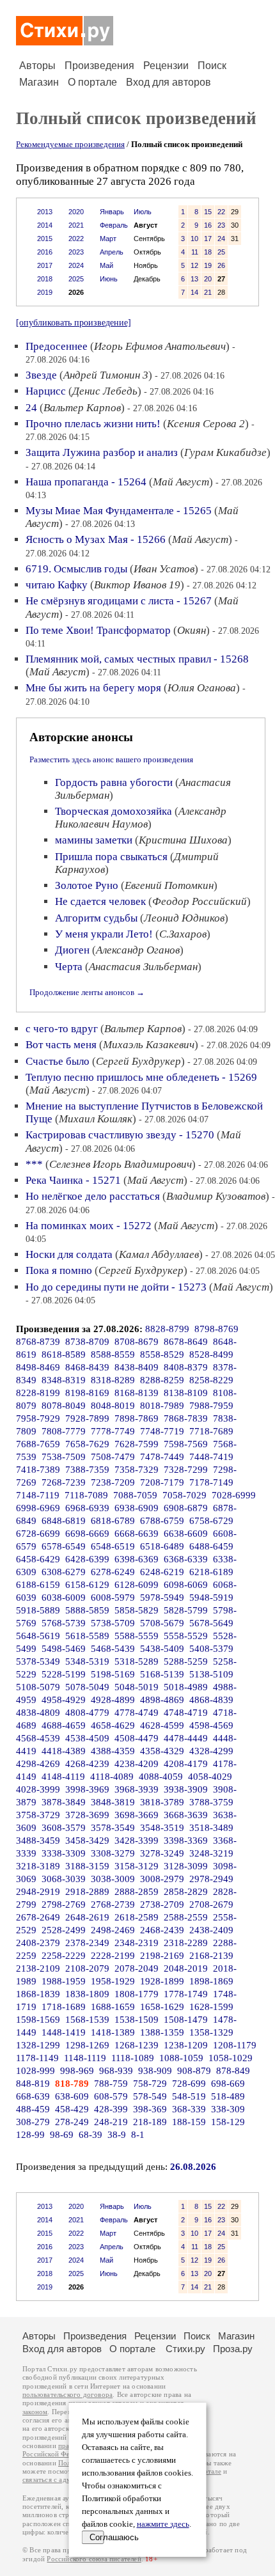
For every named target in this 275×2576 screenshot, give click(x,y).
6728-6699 (38, 1534)
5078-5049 (87, 1687)
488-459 (33, 2109)
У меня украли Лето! (104, 934)
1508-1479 (186, 2020)
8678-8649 (186, 1342)
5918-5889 (38, 1610)
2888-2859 (137, 1892)
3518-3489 (211, 1828)
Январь (112, 212)
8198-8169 (87, 1393)
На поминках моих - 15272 (89, 1226)
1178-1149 (37, 2058)
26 (221, 265)
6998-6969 (38, 1508)
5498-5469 (64, 1649)
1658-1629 (162, 2007)
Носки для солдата (69, 1254)
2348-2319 (137, 1943)
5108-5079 (38, 1687)
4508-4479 (137, 1738)
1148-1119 (85, 2058)
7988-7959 (211, 1406)
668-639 (33, 2096)
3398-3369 (186, 1841)
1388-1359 (162, 2032)
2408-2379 (38, 1943)
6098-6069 (186, 1585)
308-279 (33, 2122)
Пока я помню (59, 1270)
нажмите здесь (163, 2524)
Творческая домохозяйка (114, 811)
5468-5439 (113, 1649)
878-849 (233, 2071)
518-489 (228, 2096)
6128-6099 (137, 1585)
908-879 (194, 2071)
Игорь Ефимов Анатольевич (160, 346)
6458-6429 (38, 1559)
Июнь (109, 279)
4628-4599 (162, 1725)
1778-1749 (186, 1994)
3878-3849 (64, 1802)
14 (194, 292)
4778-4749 (137, 1713)
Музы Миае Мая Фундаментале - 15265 (119, 511)
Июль (143, 212)
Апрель (112, 252)
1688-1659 (113, 2007)
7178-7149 (211, 1482)
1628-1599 (211, 2007)
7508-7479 (113, 1457)
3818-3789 (162, 1802)
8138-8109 (186, 1393)
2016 (45, 252)
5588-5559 (137, 1636)
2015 (45, 239)
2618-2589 (137, 1917)
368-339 (189, 2109)
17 (208, 239)
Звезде (41, 375)
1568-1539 (87, 2020)
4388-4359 (113, 1751)
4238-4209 (137, 1764)
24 (221, 239)
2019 (45, 292)
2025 (76, 279)
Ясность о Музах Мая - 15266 (96, 539)
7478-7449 (162, 1457)
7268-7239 (64, 1482)
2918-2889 (87, 1892)
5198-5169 (113, 1674)
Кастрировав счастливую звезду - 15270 (120, 1135)
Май (106, 265)
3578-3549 (113, 1828)
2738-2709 (162, 1905)
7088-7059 (135, 1495)
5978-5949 (162, 1598)
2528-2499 (64, 1930)
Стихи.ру (185, 2349)
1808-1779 (137, 1994)
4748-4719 (186, 1713)
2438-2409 (211, 1930)
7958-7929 (38, 1418)
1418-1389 (113, 2032)
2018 (45, 279)
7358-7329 (137, 1470)
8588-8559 (113, 1355)
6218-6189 (211, 1572)
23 (221, 225)
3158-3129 (137, 1866)
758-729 (150, 2084)
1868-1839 (38, 1994)
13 (194, 279)
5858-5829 (137, 1610)
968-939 (116, 2071)
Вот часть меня (61, 1045)
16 (208, 225)
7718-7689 (211, 1431)
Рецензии (166, 66)
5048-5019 (137, 1687)
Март (108, 239)
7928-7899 (87, 1418)
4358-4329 (162, 1751)
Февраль (114, 225)
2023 (76, 252)
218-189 (150, 2122)
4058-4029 (210, 1777)
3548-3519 (162, 1828)
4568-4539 (38, 1738)
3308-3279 (113, 1853)
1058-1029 (231, 2058)
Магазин (39, 82)
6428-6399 (87, 1559)
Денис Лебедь (105, 391)
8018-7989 (162, 1406)
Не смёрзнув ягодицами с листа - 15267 (119, 601)
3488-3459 (38, 1841)
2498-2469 (113, 1930)
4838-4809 (38, 1713)
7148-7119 (38, 1495)
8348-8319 (64, 1380)
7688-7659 (38, 1444)
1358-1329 (211, 2032)
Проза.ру (233, 2349)
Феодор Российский (200, 901)
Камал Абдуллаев (159, 1254)
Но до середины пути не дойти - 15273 (116, 1287)
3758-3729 (38, 1815)
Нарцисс (46, 391)
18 (208, 252)
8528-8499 (211, 1355)
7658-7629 (87, 1444)
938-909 (155, 2071)
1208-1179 (235, 2045)
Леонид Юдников (184, 918)
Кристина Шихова (183, 840)
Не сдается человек (100, 901)
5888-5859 (87, 1610)
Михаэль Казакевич (149, 1045)
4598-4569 (211, 1725)
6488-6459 (211, 1546)
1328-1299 (38, 2045)
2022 (76, 239)
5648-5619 (38, 1636)
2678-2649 (38, 1917)
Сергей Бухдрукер (138, 1061)
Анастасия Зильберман (143, 967)
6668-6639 (137, 1534)
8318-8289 (113, 1380)
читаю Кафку (57, 585)
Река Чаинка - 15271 (73, 1180)
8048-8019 (113, 1406)
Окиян (192, 630)
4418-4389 (64, 1751)
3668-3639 (186, 1815)
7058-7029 (185, 1495)
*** (34, 1164)
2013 (45, 212)
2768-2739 (113, 1905)
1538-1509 (137, 2020)
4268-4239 (87, 1764)
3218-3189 (38, 1866)
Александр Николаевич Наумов (141, 818)
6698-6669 (87, 1534)
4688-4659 (64, 1725)
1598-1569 (38, 2020)
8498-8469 (38, 1367)
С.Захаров (183, 934)
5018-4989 (186, 1687)
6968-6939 (87, 1508)
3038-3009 (113, 1879)
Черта (69, 967)
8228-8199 (38, 1393)
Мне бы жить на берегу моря (93, 688)
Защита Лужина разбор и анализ (102, 452)
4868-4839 (211, 1700)
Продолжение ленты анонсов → (87, 992)
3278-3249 (162, 1853)
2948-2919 (38, 1892)
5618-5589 (87, 1636)
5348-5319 (87, 1661)
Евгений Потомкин (169, 885)
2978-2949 (211, 1879)
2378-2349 (87, 1943)
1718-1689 (64, 2007)
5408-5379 (211, 1649)
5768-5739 (64, 1623)
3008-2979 (162, 1879)
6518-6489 (162, 1546)
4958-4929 (64, 1700)
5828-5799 (186, 1610)
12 (194, 265)
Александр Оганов (138, 950)
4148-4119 (63, 1777)
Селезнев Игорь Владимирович (121, 1164)
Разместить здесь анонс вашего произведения (111, 759)
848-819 (33, 2084)
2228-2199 (113, 1956)
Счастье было (58, 1061)
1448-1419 (64, 2032)
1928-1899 (162, 1981)
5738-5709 (113, 1623)
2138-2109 (38, 1968)
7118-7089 (86, 1495)
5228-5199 (64, 1674)
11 (195, 252)
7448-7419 (211, 1457)
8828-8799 (167, 1329)
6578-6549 (64, 1546)
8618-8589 (64, 1355)
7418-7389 (38, 1470)
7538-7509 (64, 1457)
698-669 (228, 2084)
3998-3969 (87, 1789)
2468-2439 (162, 1930)
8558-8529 (162, 1355)
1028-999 (35, 2071)
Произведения (99, 66)
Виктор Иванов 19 (137, 585)
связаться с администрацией (67, 2480)
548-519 (189, 2096)
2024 (76, 265)
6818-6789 (113, 1521)
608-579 (111, 2096)
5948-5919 (211, 1598)
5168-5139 (162, 1674)
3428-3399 (137, 1841)
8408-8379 (186, 1367)
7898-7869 (137, 1418)
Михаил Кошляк (96, 1119)
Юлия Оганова (202, 688)
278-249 (72, 2122)
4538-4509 (87, 1738)
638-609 (72, 2096)
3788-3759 (211, 1802)
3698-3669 (137, 1815)
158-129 (228, 2122)
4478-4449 (186, 1738)
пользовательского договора (67, 2395)
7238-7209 (113, 1482)
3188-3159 (87, 1866)
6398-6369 (137, 1559)
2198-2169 (162, 1956)
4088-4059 (161, 1777)
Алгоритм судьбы (96, 918)
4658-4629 (113, 1725)
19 (208, 265)
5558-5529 (186, 1636)
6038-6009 (64, 1598)
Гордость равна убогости (114, 782)
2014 (45, 225)
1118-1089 (133, 2058)
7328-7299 (186, 1470)
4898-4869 (162, 1700)
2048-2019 (186, 1968)
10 (194, 239)
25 (221, 252)
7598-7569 (186, 1444)
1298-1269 (87, 2045)
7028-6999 (234, 1495)
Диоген (72, 950)
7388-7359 (87, 1470)
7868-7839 (186, 1418)
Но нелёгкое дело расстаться (93, 1196)
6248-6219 (162, 1572)
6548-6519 (113, 1546)
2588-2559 (186, 1917)
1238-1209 (186, 2045)
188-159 (189, 2122)
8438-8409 (137, 1367)
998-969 (77, 2071)
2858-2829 (186, 1892)
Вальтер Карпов (82, 408)
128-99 (30, 2135)
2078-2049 (137, 1968)
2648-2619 (87, 1917)
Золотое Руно (87, 885)
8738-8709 (87, 1342)
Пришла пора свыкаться (111, 857)
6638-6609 (186, 1534)
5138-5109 (211, 1674)
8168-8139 (137, 1393)
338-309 (228, 2109)
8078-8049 (64, 1406)
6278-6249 (113, 1572)
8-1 (138, 2135)
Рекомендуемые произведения (70, 144)
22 (221, 212)
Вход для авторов (169, 82)
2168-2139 (211, 1956)
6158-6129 (87, 1585)
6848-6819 (64, 1521)
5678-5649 (211, 1623)
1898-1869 (211, 1981)
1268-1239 (137, 2045)
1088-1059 (181, 2058)
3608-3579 (64, 1828)
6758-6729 (211, 1521)
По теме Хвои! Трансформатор (98, 630)
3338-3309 (64, 1853)
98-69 (62, 2135)
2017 (45, 265)
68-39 (90, 2135)
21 (208, 292)
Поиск (212, 66)
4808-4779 (87, 1713)
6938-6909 (137, 1508)
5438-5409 (162, 1649)
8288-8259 (162, 1380)
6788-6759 (162, 1521)
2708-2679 (211, 1905)
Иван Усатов (164, 569)
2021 (76, 225)
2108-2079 (87, 1968)
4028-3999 (38, 1789)
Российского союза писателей (94, 2559)
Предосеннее (57, 346)
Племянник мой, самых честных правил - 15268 (137, 659)
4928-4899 (113, 1700)
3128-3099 (186, 1866)
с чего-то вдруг (62, 1029)
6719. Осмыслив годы (76, 569)
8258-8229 (211, 1380)
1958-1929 (113, 1981)
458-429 (72, 2109)
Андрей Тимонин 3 (106, 375)
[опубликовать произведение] (74, 322)
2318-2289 (186, 1943)
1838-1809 (87, 1994)
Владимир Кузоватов (216, 1196)
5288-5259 (186, 1661)
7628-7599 (137, 1444)
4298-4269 (38, 1764)
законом (35, 2412)
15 (208, 212)
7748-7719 (162, 1431)
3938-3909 (186, 1789)
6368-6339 (186, 1559)
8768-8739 (38, 1342)
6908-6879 (186, 1508)
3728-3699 (87, 1815)
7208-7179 (162, 1482)
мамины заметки (94, 840)
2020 (76, 212)
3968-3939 (137, 1789)
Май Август (181, 482)
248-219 (111, 2122)
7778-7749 (113, 1431)
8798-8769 (216, 1329)
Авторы (37, 66)
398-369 (150, 2109)
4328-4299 (211, 1751)
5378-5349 (38, 1661)
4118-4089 (112, 1777)
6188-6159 (38, 1585)
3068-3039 (64, 1879)
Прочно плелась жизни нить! (93, 424)
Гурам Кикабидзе (225, 452)
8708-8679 (137, 1342)
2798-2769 (64, 1905)
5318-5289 (137, 1661)
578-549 (150, 2096)
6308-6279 (64, 1572)
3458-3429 (87, 1841)
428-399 (111, 2109)
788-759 (111, 2084)
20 (208, 279)
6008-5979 (113, 1598)
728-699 (189, 2084)
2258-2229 (64, 1956)
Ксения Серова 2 (206, 424)
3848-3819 (113, 1802)
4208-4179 (186, 1764)
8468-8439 (87, 1367)
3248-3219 (211, 1853)
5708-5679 (162, 1623)
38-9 (117, 2135)
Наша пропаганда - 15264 (86, 482)
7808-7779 (64, 1431)
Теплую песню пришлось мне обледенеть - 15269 (141, 1077)
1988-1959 (64, 1981)
